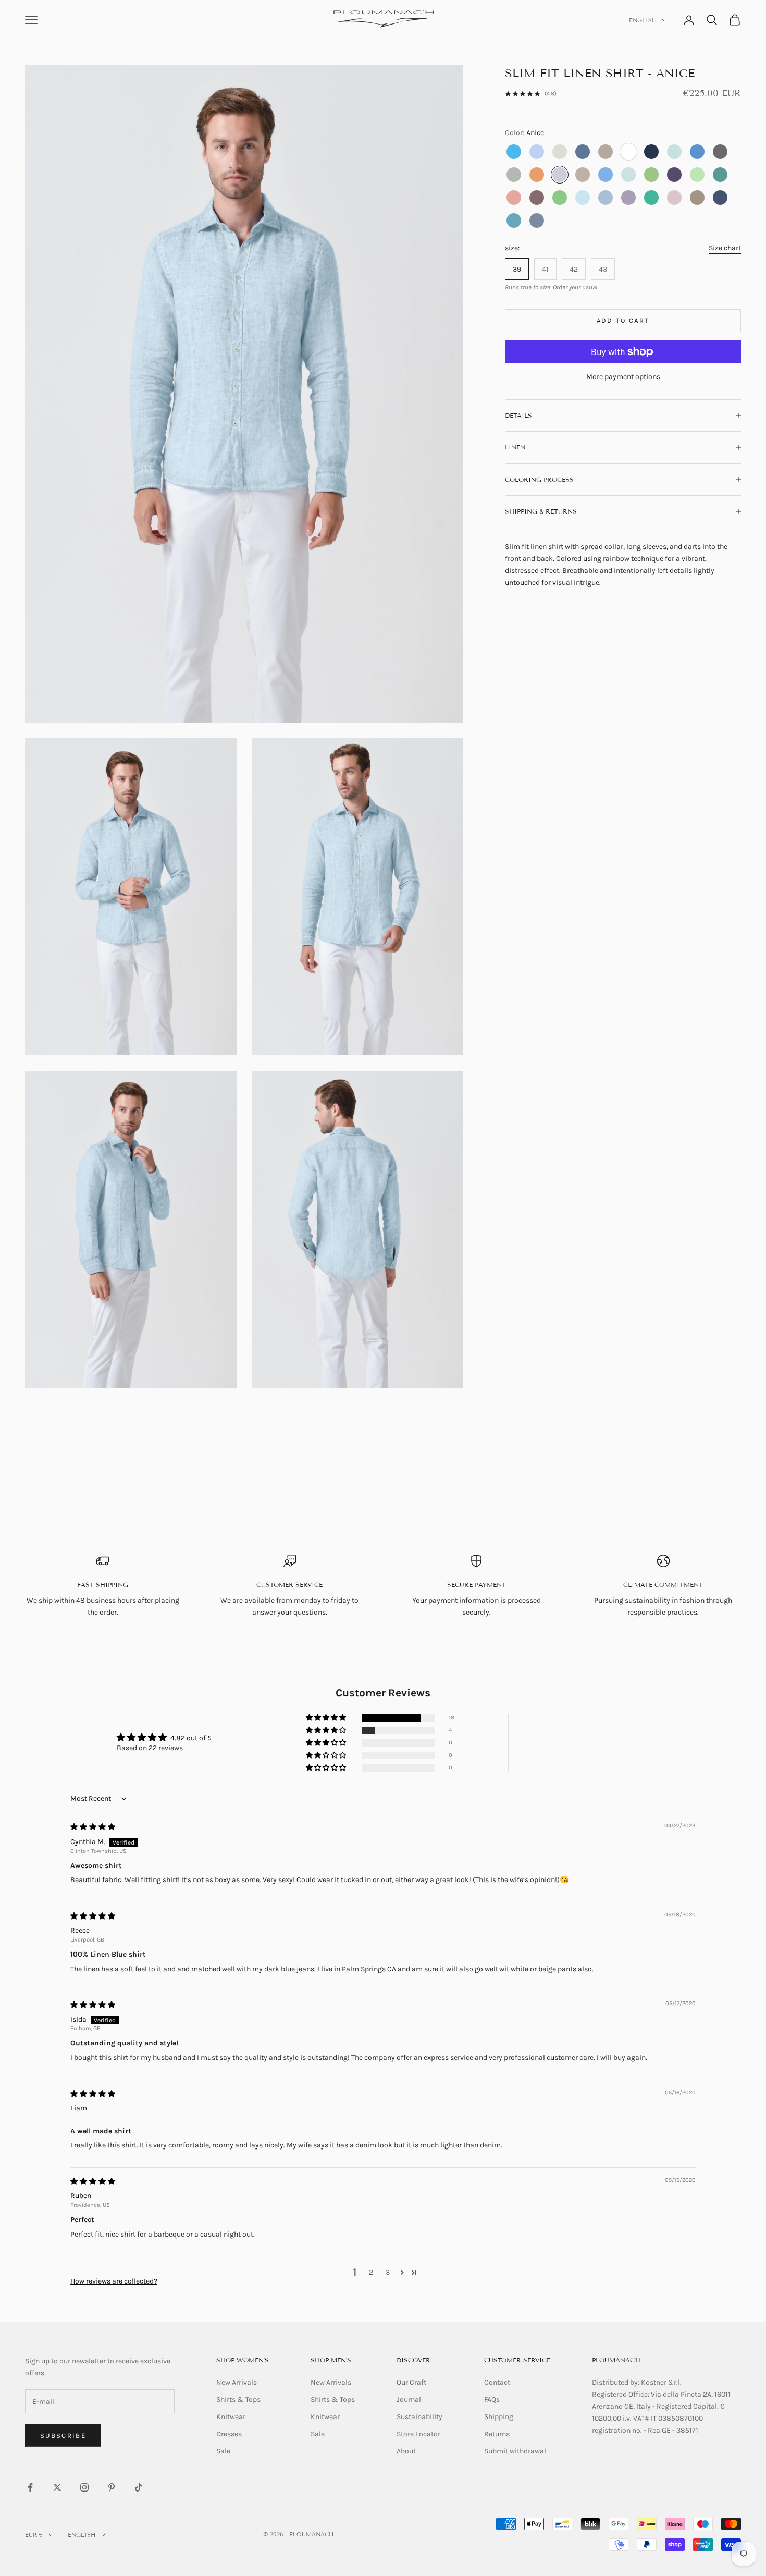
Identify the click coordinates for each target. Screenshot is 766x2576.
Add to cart (623, 320)
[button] (327, 1718)
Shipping (499, 2417)
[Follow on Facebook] (30, 2487)
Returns (497, 2434)
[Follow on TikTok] (139, 2487)
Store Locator (418, 2434)
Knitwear (231, 2417)
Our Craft (411, 2382)
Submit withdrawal (515, 2451)
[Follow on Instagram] (84, 2487)
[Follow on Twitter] (57, 2487)
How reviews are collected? (114, 2281)
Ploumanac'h (616, 2360)
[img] (93, 1827)
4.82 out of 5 (191, 1738)
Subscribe (63, 2435)
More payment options (623, 377)
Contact (497, 2382)
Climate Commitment (663, 1585)
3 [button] (388, 2272)
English (643, 20)
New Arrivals (237, 2382)
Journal (409, 2400)
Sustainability (419, 2417)
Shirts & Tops (238, 2400)
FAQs (492, 2400)
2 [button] (371, 2272)
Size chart (725, 248)
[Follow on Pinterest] (112, 2487)
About (406, 2451)
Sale (223, 2451)
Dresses (229, 2434)
